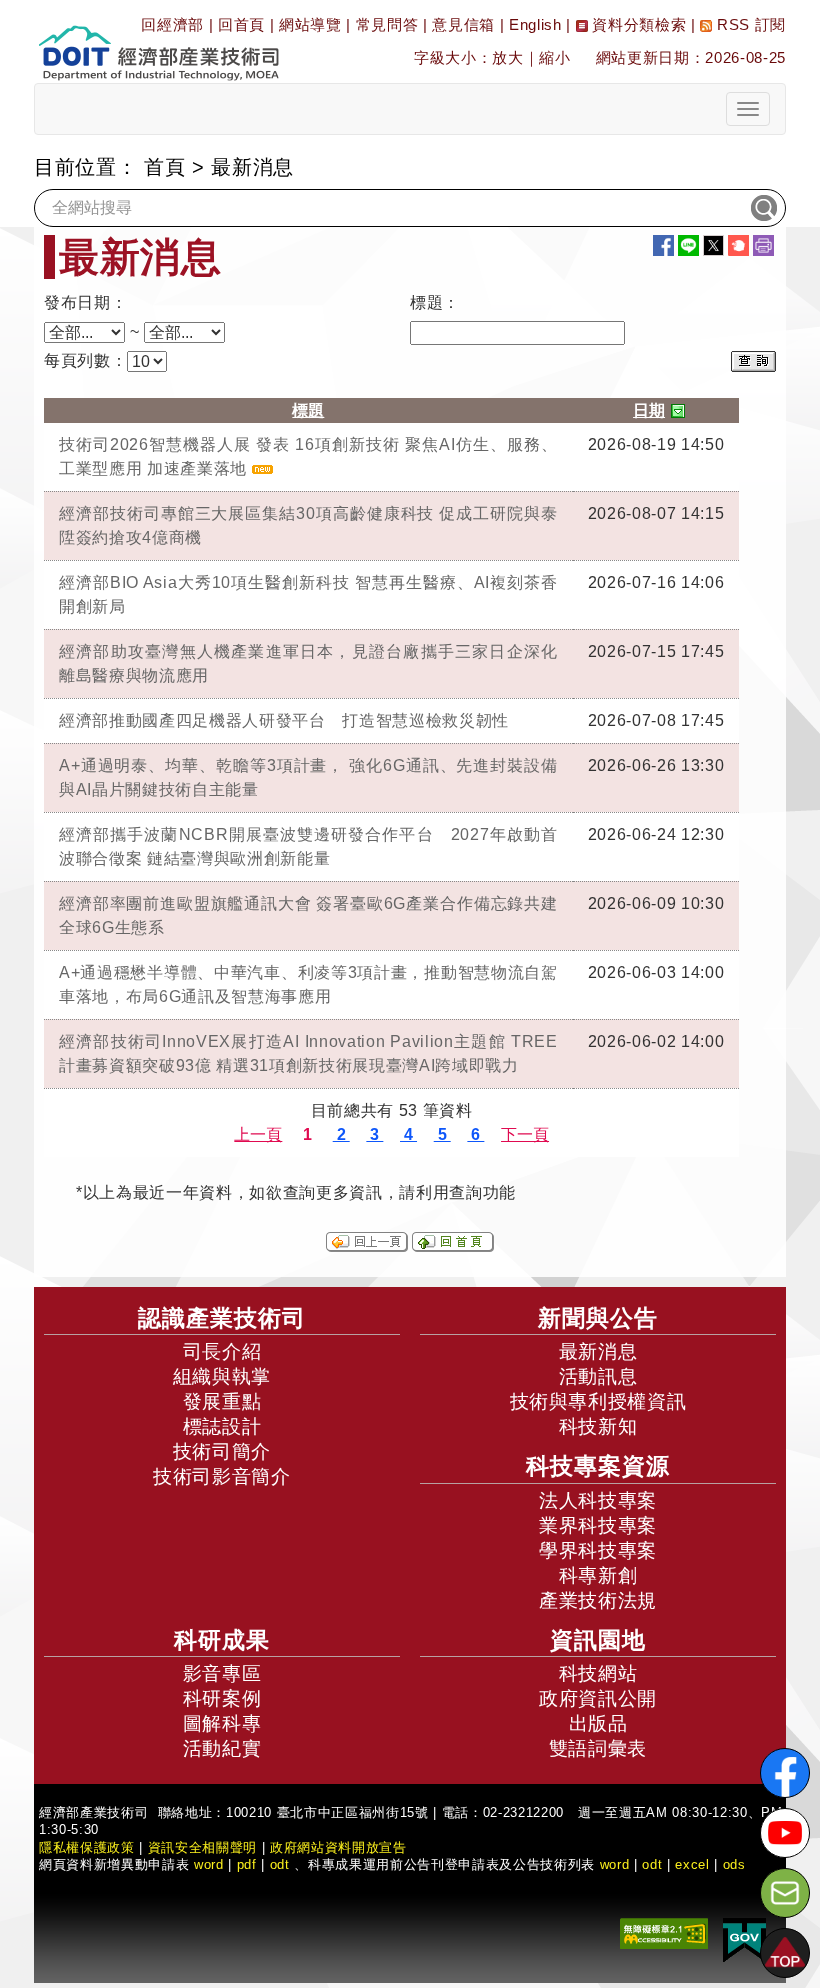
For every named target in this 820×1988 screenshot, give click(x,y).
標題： (435, 302)
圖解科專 (222, 1723)
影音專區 (222, 1673)
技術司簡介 (222, 1451)
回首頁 (241, 24)
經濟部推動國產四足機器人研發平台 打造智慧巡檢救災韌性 (284, 720)
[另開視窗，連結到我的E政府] (744, 1939)
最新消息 (598, 1351)
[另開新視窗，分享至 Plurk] (738, 245)
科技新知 (598, 1426)
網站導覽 (310, 24)
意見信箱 (463, 24)
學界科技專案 (598, 1550)
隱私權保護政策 (87, 1847)
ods (734, 1864)
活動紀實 (222, 1748)
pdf (247, 1864)
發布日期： (85, 302)
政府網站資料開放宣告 (338, 1847)
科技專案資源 (598, 1466)
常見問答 (387, 24)
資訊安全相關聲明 (202, 1847)
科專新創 (598, 1575)
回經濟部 (172, 24)
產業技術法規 (598, 1600)
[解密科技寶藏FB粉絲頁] (785, 1773)
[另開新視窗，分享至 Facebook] (663, 245)
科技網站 (598, 1673)
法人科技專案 (598, 1500)
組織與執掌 (222, 1376)
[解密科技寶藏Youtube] (785, 1833)
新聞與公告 (598, 1318)
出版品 (598, 1723)
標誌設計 (222, 1426)
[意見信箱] (785, 1893)
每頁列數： (85, 360)
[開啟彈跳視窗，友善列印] (763, 245)
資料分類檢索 (637, 24)
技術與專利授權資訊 (598, 1401)
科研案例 (222, 1698)
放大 (507, 57)
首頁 (164, 167)
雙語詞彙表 (598, 1748)
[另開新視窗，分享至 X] (713, 245)
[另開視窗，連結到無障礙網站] (664, 1932)
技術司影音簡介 (222, 1476)
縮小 (554, 57)
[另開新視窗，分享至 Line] (688, 245)
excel (692, 1864)
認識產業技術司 (222, 1318)
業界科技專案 (598, 1525)
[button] (785, 1953)
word (615, 1864)
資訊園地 (598, 1640)
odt (280, 1864)
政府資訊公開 (598, 1698)
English (535, 24)
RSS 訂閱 (749, 24)
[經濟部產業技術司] (158, 40)
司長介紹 (222, 1351)
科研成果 (222, 1640)
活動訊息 (598, 1376)
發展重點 (222, 1401)
